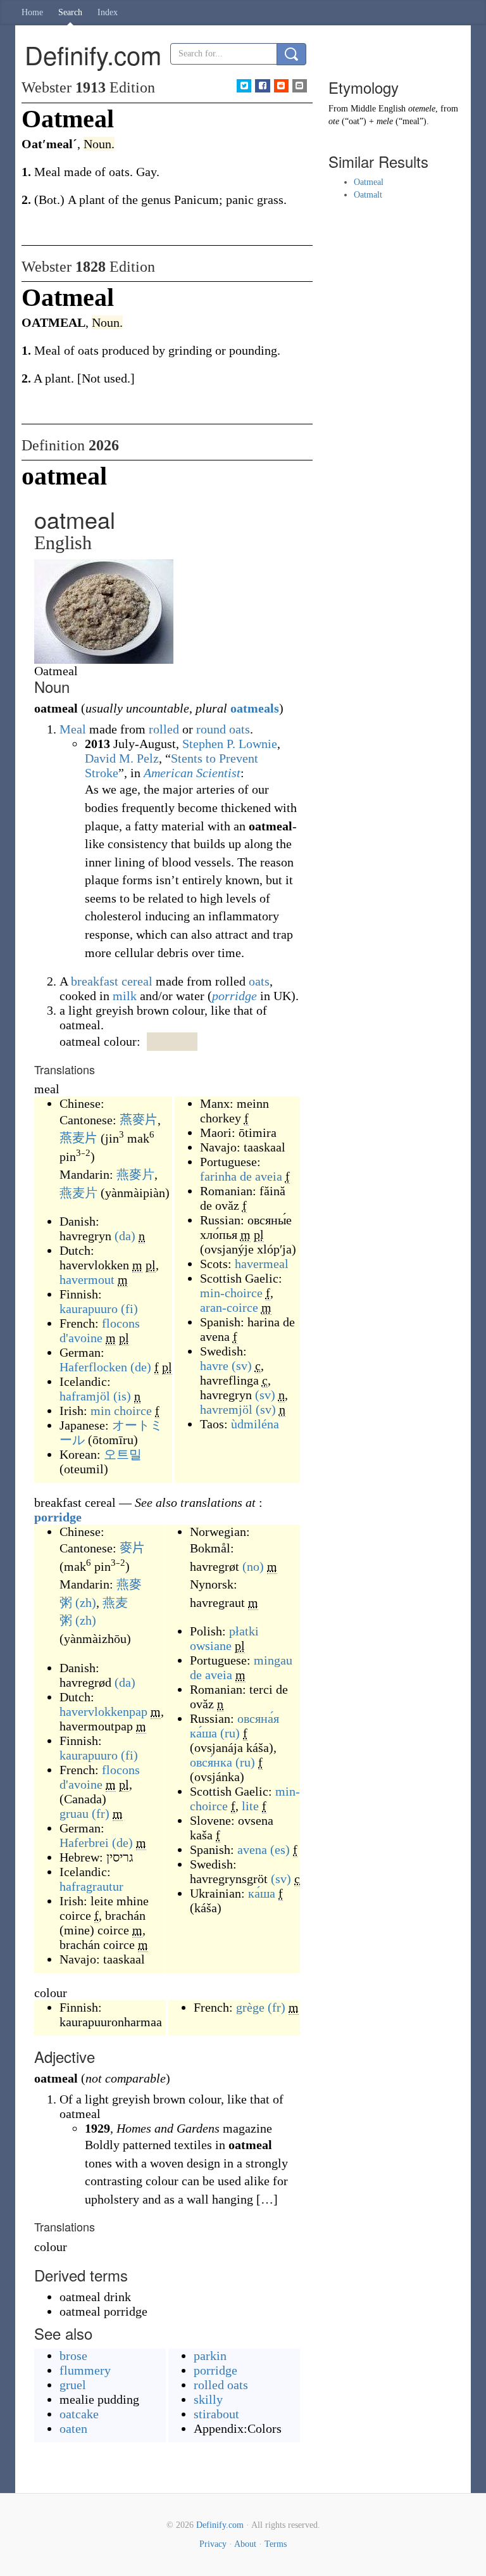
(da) (125, 1236)
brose (73, 2356)
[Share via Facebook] (262, 86)
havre (214, 1366)
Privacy (213, 2544)
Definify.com (220, 2525)
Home (32, 12)
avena (252, 1850)
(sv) (242, 1366)
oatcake (79, 2414)
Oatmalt (368, 195)
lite (250, 1806)
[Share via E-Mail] (300, 86)
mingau (273, 1660)
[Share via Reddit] (281, 86)
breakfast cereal (112, 981)
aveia (269, 1176)
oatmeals (255, 708)
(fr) (101, 1813)
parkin (210, 2356)
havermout (87, 1279)
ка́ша (262, 1893)
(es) (280, 1850)
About (245, 2544)
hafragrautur (91, 1886)
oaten (73, 2428)
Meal (73, 729)
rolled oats (221, 2385)
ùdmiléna (255, 1424)
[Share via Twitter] (244, 86)
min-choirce (231, 1293)
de (246, 1176)
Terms (276, 2544)
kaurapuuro (89, 1309)
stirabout (216, 2414)
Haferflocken (93, 1367)
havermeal (262, 1264)
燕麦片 (78, 1138)
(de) (141, 1367)
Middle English (378, 109)
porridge (234, 996)
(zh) (86, 1602)
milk (125, 996)
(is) (122, 1396)
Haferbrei (84, 1843)
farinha (218, 1176)
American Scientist (192, 773)
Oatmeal (369, 182)
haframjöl (85, 1396)
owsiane (211, 1646)
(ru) (230, 1733)
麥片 (132, 1548)
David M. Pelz (122, 758)
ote (334, 121)
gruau (74, 1813)
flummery (85, 2370)
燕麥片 (139, 1120)
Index (108, 12)
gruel (73, 2385)
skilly (208, 2399)
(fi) (129, 1309)
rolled (164, 729)
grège (250, 2007)
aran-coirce (229, 1307)
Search (70, 12)
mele (385, 121)
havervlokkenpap (103, 1711)
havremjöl (226, 1409)
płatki (244, 1631)
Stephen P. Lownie (230, 744)
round (211, 729)
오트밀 (123, 1454)
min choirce (121, 1411)
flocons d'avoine (100, 1330)
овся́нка (211, 1762)
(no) (253, 1566)
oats (240, 729)
